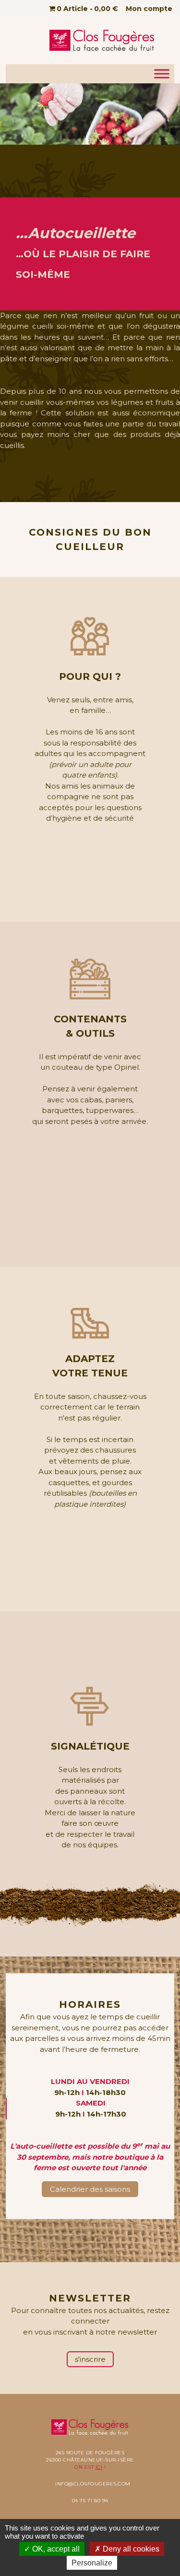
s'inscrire (90, 2359)
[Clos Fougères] (102, 40)
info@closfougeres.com (93, 2484)
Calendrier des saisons (90, 2189)
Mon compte (149, 9)
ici (99, 2467)
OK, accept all (55, 2549)
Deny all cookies (130, 2549)
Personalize (92, 2563)
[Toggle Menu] (162, 74)
